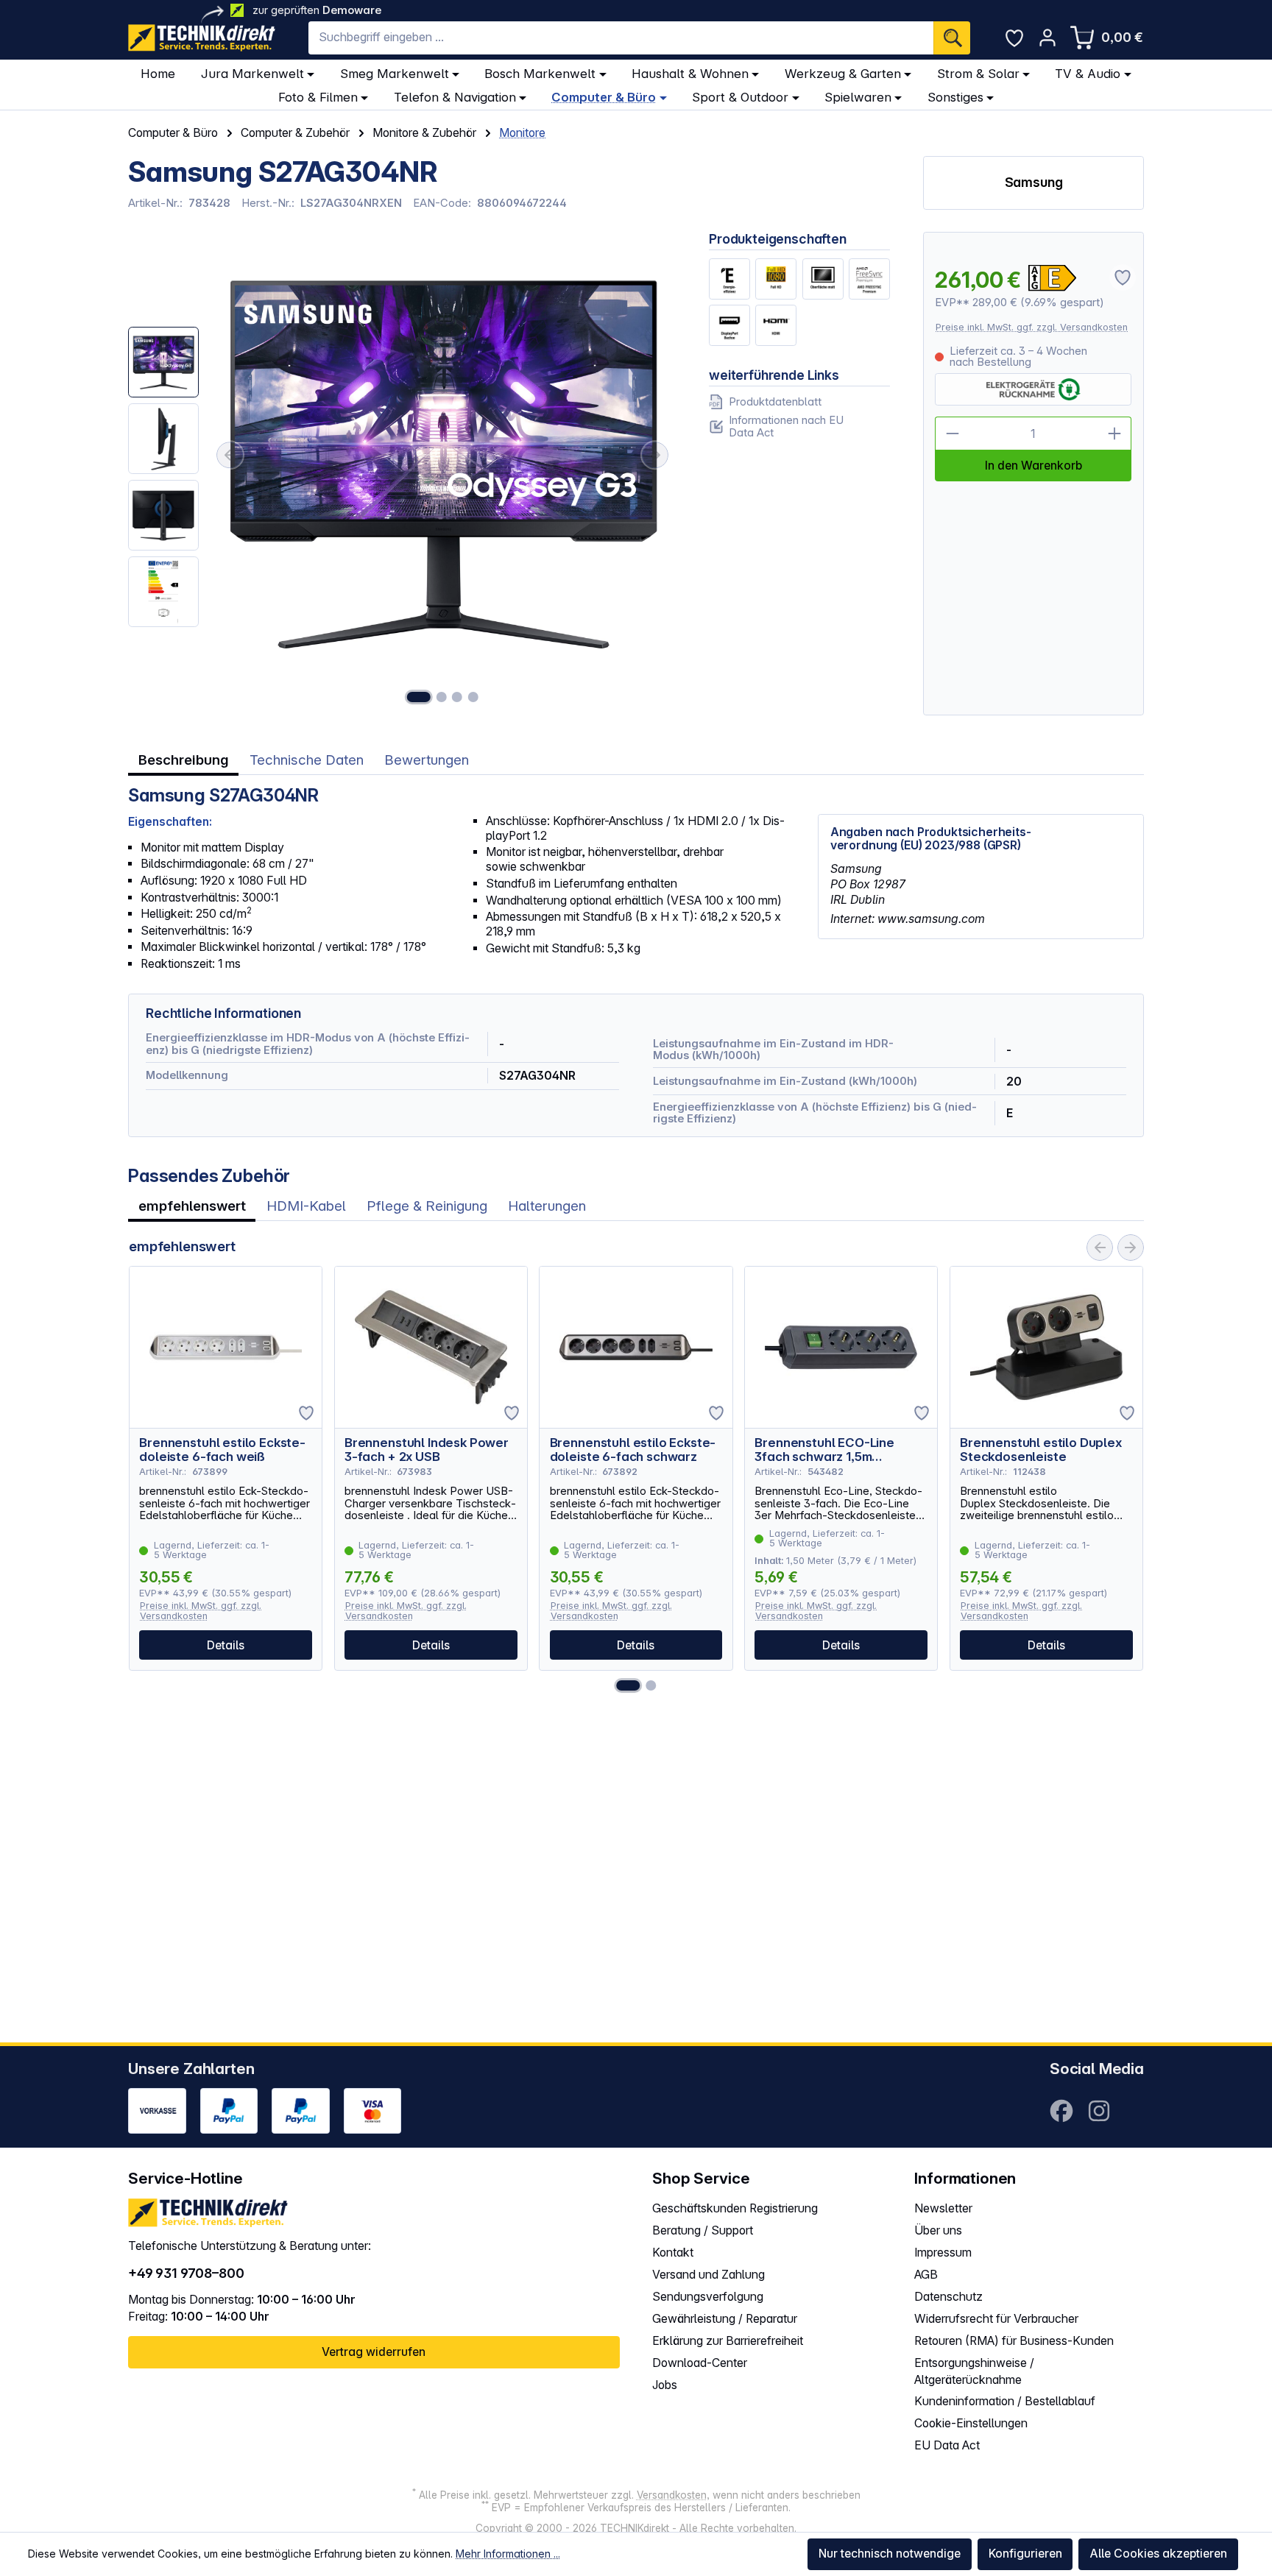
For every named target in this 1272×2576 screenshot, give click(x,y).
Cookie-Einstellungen (971, 2423)
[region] (402, 474)
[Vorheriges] (230, 456)
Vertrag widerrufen (374, 2352)
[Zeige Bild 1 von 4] (419, 697)
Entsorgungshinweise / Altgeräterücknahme (974, 2371)
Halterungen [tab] (547, 1206)
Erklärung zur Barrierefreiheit (728, 2341)
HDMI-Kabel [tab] (306, 1206)
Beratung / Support (703, 2230)
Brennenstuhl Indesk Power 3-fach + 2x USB (427, 1450)
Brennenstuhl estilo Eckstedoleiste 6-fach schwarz (633, 1450)
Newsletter (943, 2208)
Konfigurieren (1025, 2554)
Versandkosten (672, 2495)
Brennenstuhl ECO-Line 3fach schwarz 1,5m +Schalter (824, 1450)
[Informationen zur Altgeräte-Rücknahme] (1033, 389)
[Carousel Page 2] (651, 1685)
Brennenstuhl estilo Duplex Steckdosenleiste (1041, 1450)
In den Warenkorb (1033, 466)
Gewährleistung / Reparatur (725, 2319)
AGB (926, 2275)
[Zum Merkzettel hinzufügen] (306, 1413)
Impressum (943, 2253)
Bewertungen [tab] (427, 760)
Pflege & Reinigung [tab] (427, 1206)
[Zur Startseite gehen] (202, 38)
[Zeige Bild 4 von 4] (473, 697)
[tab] (183, 761)
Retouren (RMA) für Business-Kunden (1014, 2341)
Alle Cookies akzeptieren (1158, 2554)
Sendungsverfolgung (708, 2297)
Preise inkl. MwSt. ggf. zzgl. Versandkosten (1032, 327)
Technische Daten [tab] (307, 760)
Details (226, 1645)
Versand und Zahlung (709, 2275)
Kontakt (673, 2253)
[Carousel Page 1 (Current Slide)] (628, 1685)
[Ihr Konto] (1047, 38)
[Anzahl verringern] (952, 434)
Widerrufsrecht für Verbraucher (996, 2319)
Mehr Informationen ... (508, 2554)
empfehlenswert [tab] (192, 1206)
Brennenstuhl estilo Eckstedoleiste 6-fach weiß (222, 1450)
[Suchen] (952, 38)
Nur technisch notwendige (890, 2554)
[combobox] (621, 38)
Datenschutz (948, 2297)
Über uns (938, 2230)
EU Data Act (947, 2445)
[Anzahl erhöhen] (1115, 434)
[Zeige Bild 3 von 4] (457, 697)
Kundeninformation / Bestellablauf (1005, 2401)
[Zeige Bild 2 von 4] (441, 697)
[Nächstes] (655, 456)
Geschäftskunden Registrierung (735, 2208)
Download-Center (700, 2363)
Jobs (665, 2385)
